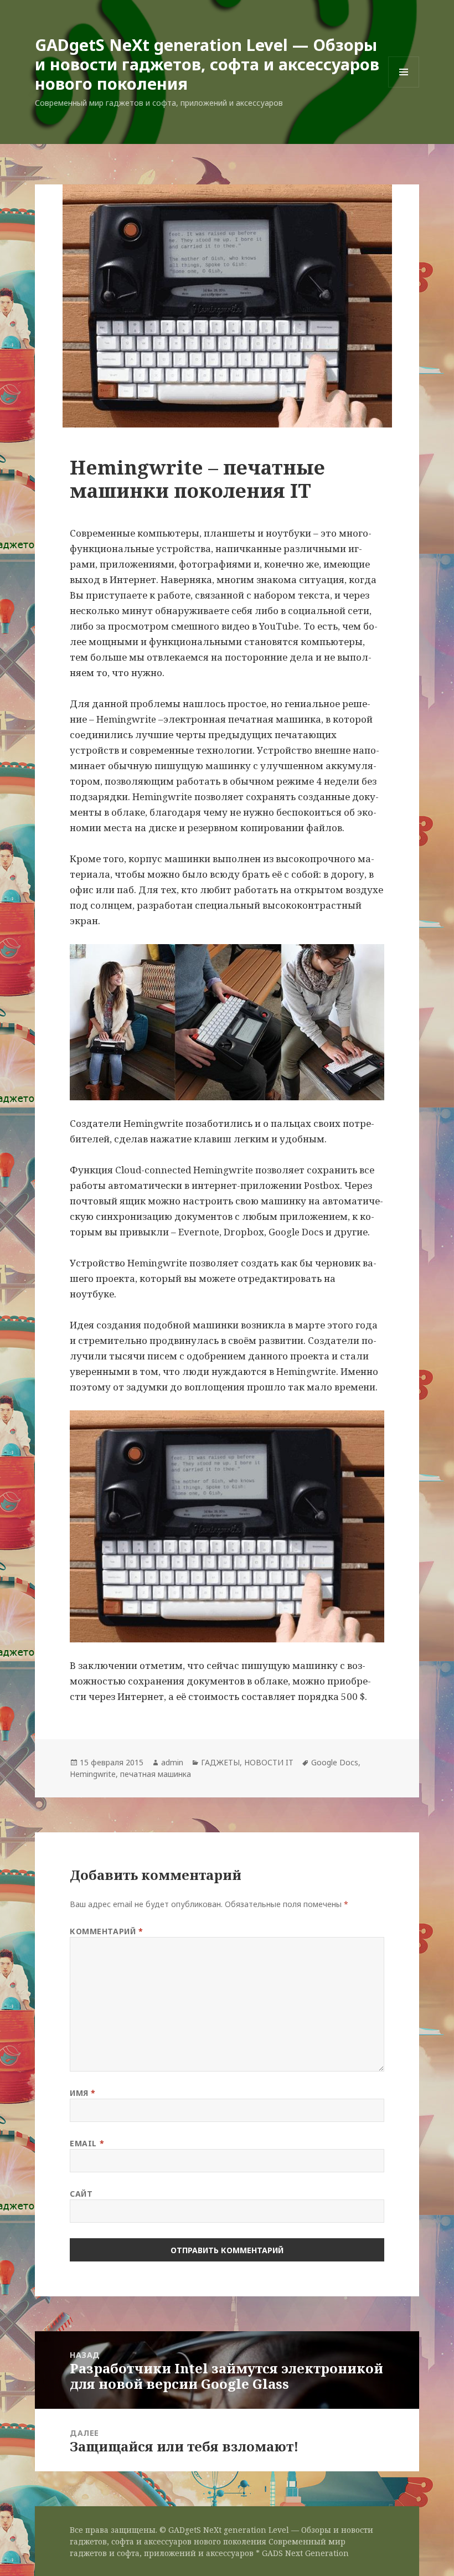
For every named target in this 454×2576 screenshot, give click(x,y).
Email (87, 2143)
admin (172, 1762)
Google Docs (335, 1762)
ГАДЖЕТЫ (220, 1762)
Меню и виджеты (404, 87)
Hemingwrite (93, 1774)
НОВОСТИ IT (269, 1762)
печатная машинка (156, 1774)
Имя (83, 2093)
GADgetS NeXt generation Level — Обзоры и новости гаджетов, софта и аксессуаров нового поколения (207, 64)
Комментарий (106, 1931)
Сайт (81, 2194)
